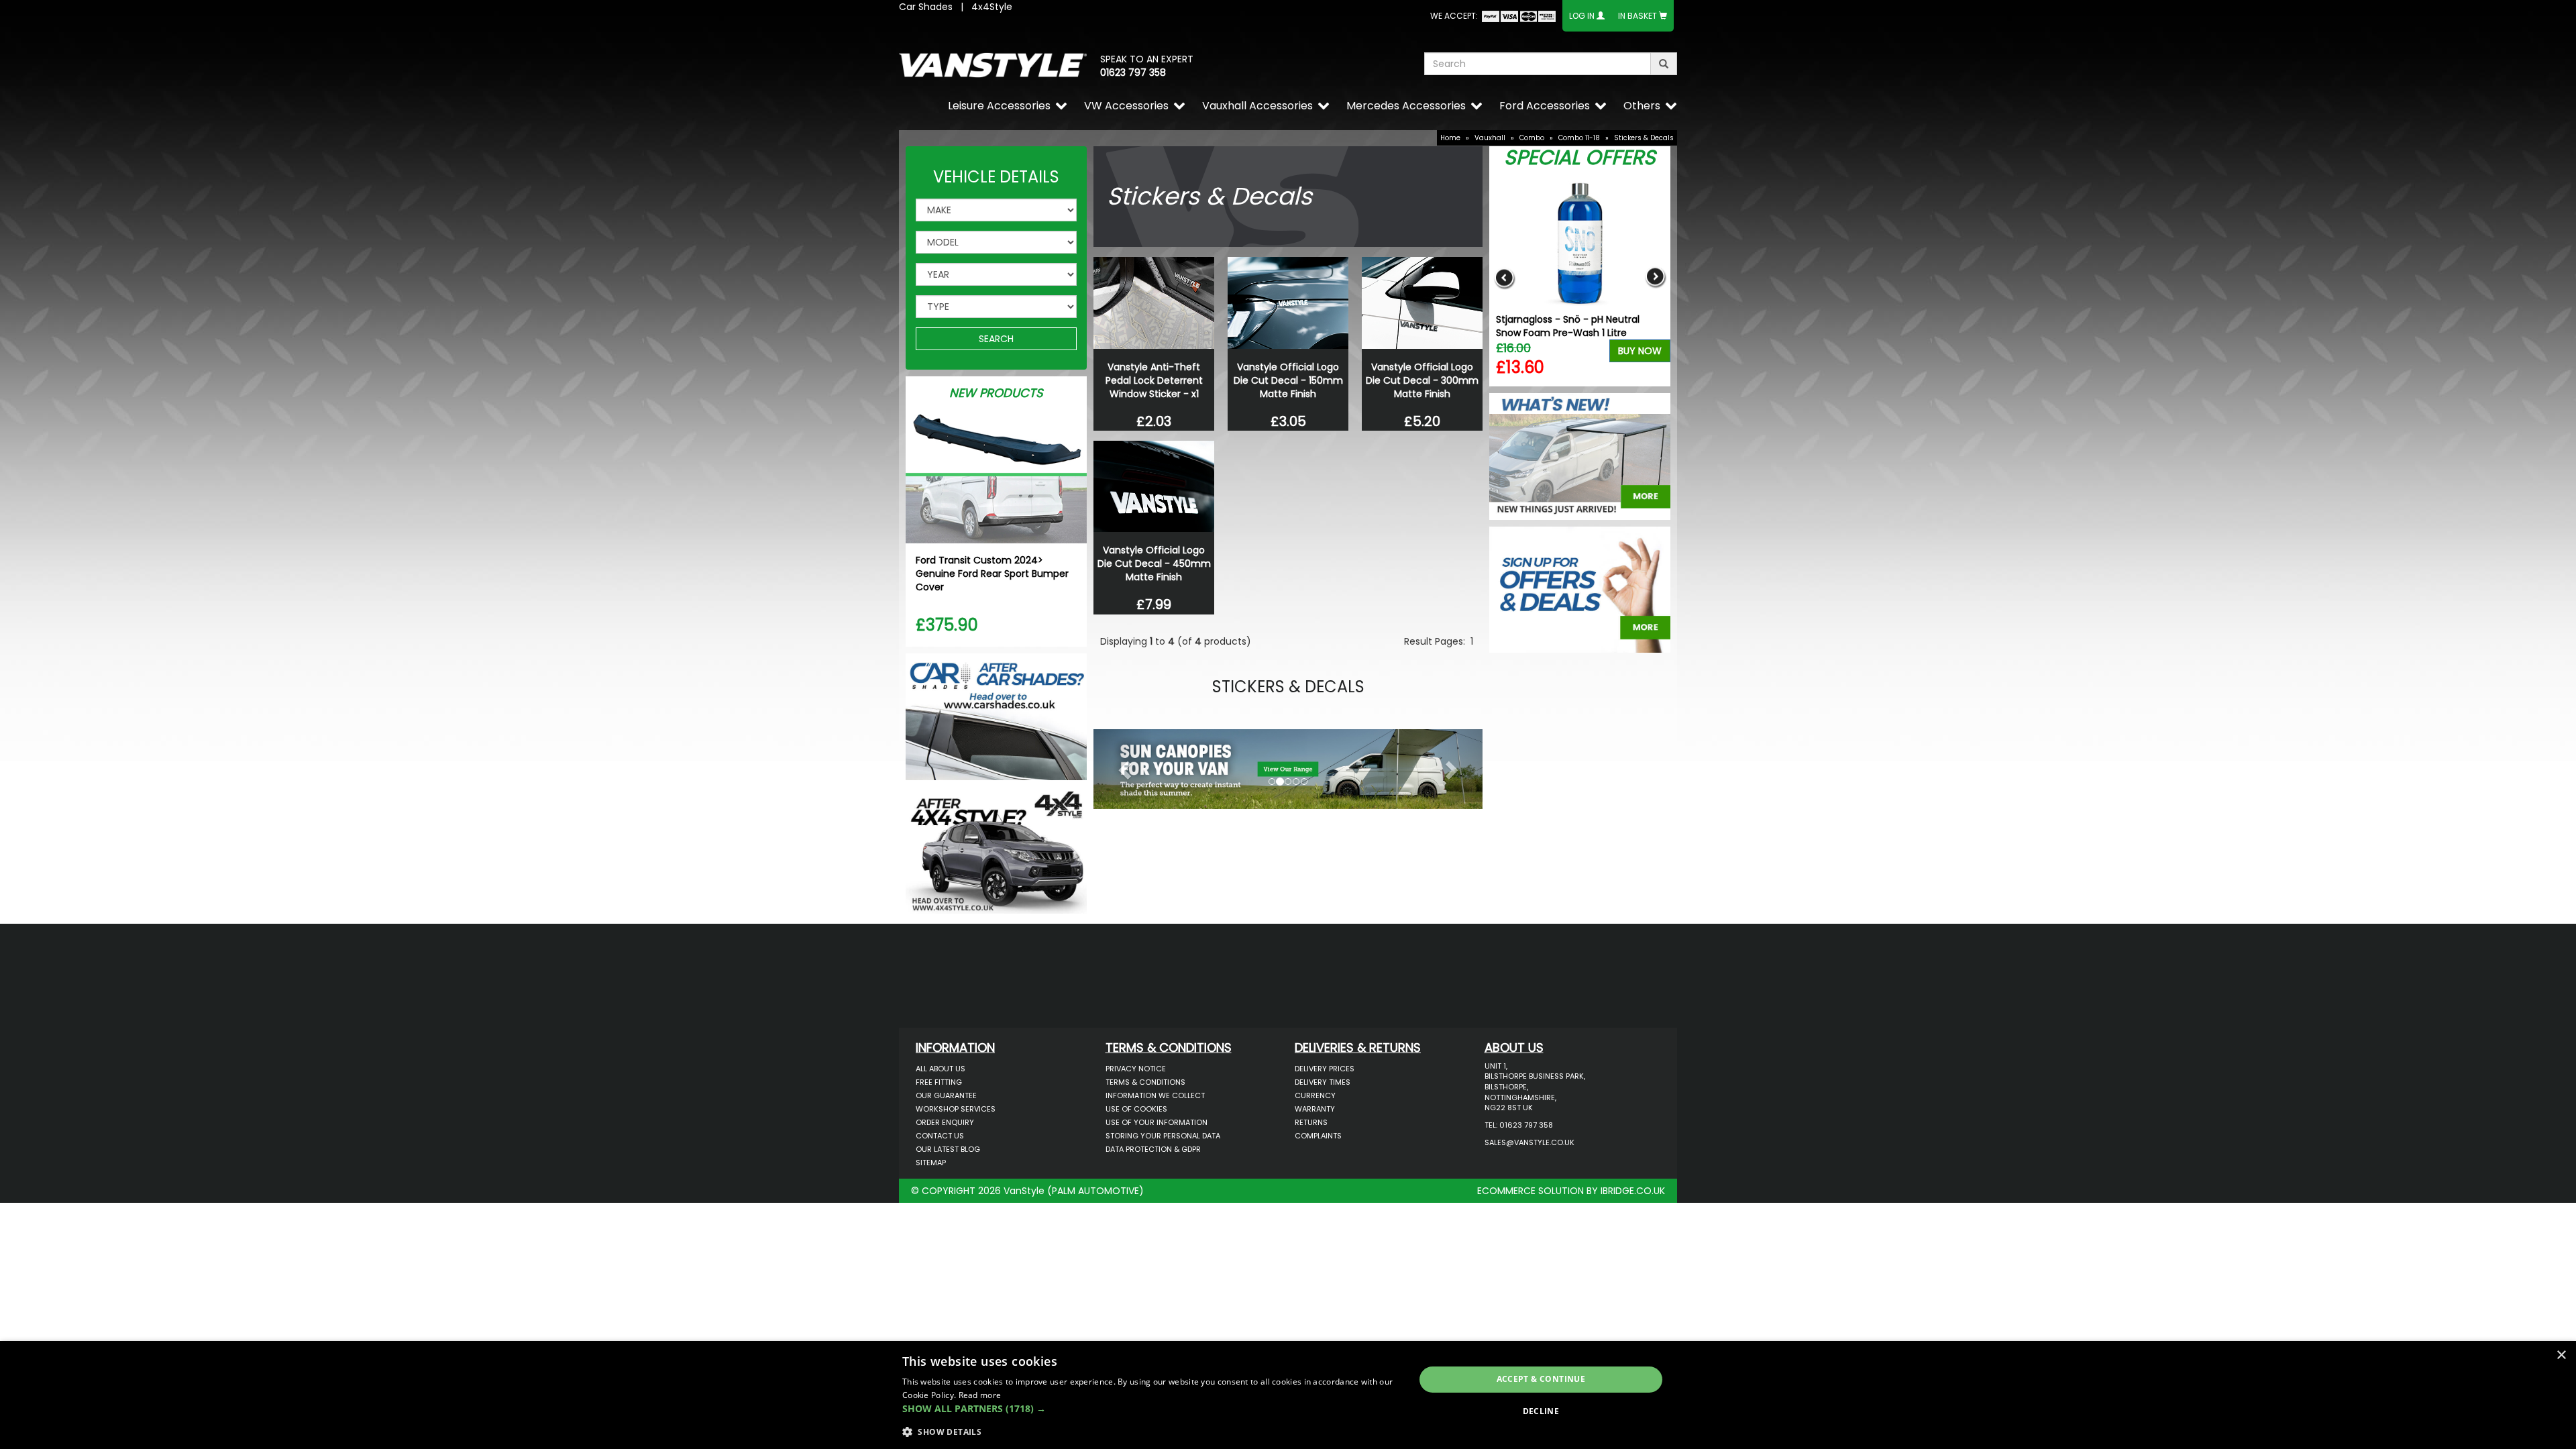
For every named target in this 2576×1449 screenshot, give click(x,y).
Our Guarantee (946, 1095)
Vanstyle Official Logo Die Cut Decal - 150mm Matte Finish (1288, 380)
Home (1450, 138)
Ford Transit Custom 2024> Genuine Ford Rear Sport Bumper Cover (992, 574)
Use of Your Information (1157, 1122)
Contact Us (940, 1136)
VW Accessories (1126, 106)
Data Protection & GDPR (1153, 1149)
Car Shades (926, 7)
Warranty (1315, 1109)
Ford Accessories (1545, 106)
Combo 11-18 (1579, 138)
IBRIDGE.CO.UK (1633, 1191)
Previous (1504, 277)
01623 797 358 (1133, 72)
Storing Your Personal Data (1163, 1136)
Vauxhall (1490, 138)
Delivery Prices (1325, 1069)
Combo (1532, 138)
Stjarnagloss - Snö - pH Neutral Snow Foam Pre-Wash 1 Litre (1568, 326)
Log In (1582, 16)
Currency (1315, 1095)
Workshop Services (956, 1109)
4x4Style (992, 7)
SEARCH (996, 339)
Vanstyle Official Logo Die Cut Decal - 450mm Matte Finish (1154, 563)
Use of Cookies (1136, 1109)
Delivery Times (1323, 1082)
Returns (1311, 1122)
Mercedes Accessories (1406, 106)
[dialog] (1288, 1395)
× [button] (2561, 1355)
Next (1655, 277)
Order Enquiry (945, 1122)
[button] (1123, 765)
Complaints (1318, 1136)
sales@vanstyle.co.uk (1529, 1142)
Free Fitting (939, 1082)
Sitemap (931, 1163)
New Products (996, 393)
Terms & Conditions (1145, 1082)
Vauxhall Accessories (1257, 106)
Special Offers (1580, 157)
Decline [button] (1541, 1411)
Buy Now (1640, 351)
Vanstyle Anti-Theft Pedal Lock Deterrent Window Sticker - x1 (1154, 380)
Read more (980, 1395)
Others (1642, 106)
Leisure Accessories (999, 106)
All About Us (941, 1069)
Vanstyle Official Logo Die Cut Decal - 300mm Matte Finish (1422, 380)
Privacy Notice (1136, 1069)
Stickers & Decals (1644, 138)
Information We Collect (1155, 1095)
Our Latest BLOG (948, 1149)
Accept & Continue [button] (1541, 1379)
